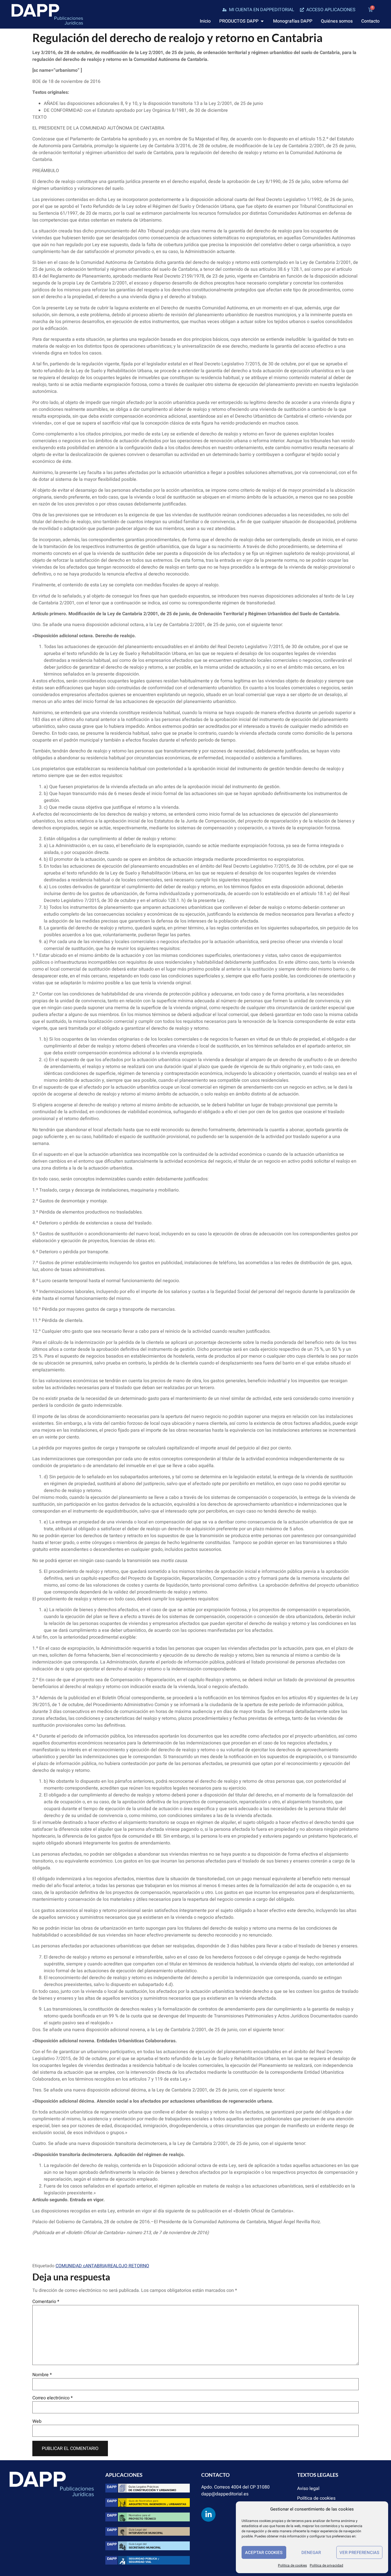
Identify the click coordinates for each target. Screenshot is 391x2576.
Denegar (311, 2553)
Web (37, 2421)
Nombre (42, 2375)
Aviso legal (308, 2489)
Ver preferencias (359, 2553)
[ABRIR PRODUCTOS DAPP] (262, 21)
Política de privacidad (326, 2565)
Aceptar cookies (264, 2553)
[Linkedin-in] (208, 2515)
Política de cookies (292, 2565)
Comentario (46, 2302)
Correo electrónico (53, 2398)
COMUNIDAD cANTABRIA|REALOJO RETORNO (102, 2266)
